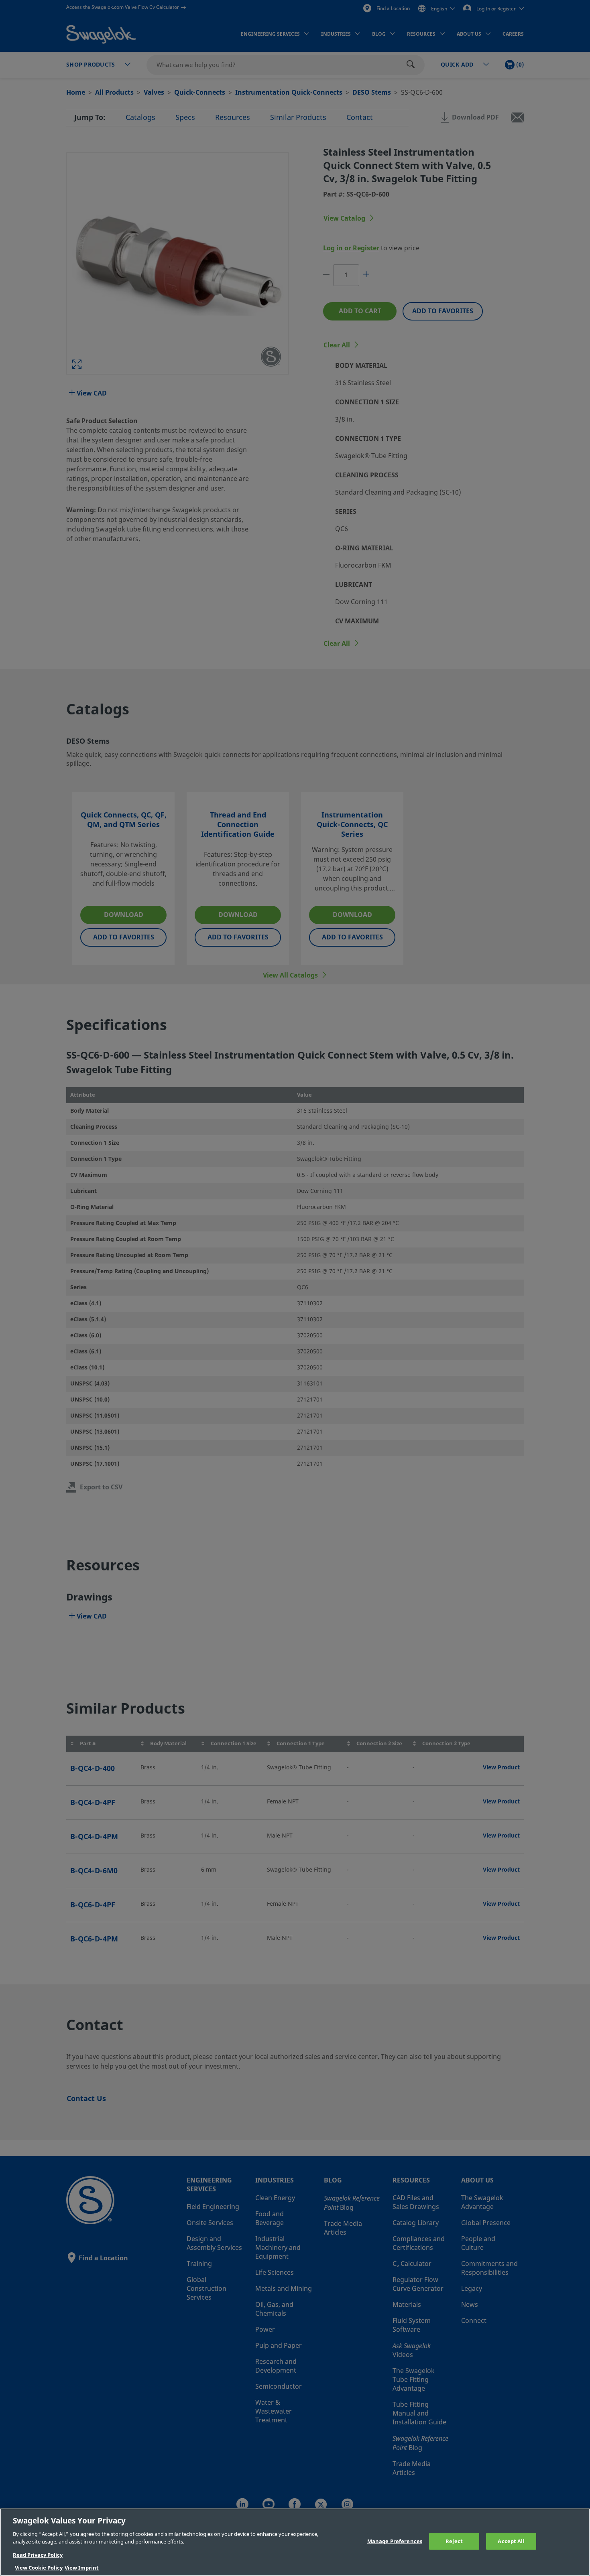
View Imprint (82, 2568)
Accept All (511, 2541)
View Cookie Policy (39, 2568)
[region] (295, 2542)
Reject (454, 2541)
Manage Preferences (395, 2541)
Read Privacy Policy (38, 2555)
